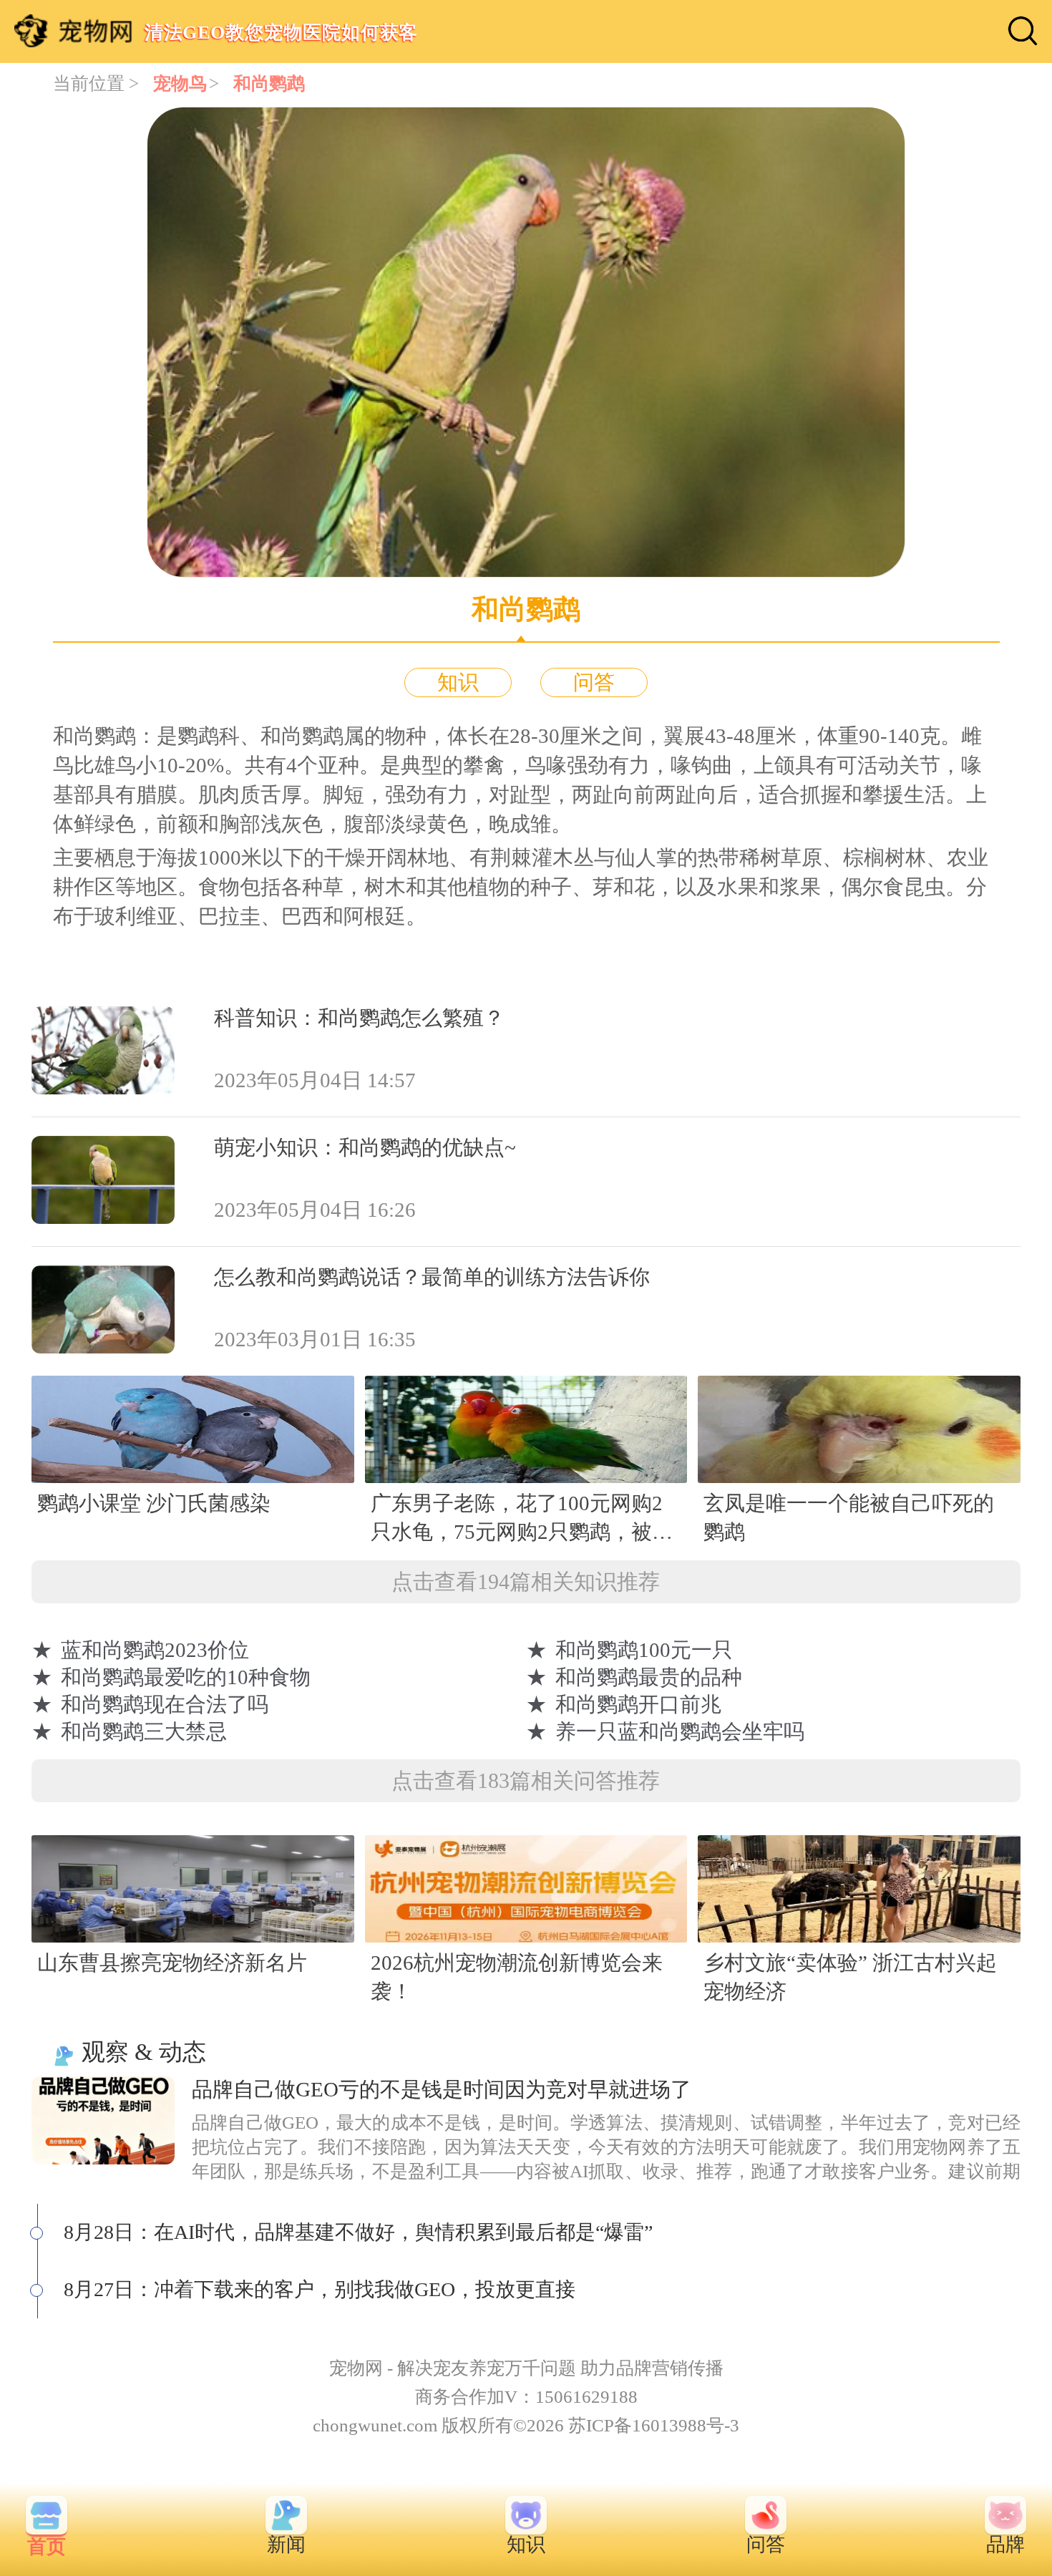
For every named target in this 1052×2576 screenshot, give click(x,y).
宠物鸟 (180, 83)
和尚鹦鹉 (269, 83)
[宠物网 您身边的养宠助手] (73, 31)
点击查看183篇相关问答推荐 (526, 1780)
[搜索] (1023, 31)
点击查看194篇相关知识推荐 (526, 1581)
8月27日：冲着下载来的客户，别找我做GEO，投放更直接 (320, 2289)
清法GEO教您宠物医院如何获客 (281, 32)
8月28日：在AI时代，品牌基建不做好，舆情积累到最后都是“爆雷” (358, 2232)
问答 (594, 682)
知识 (458, 682)
